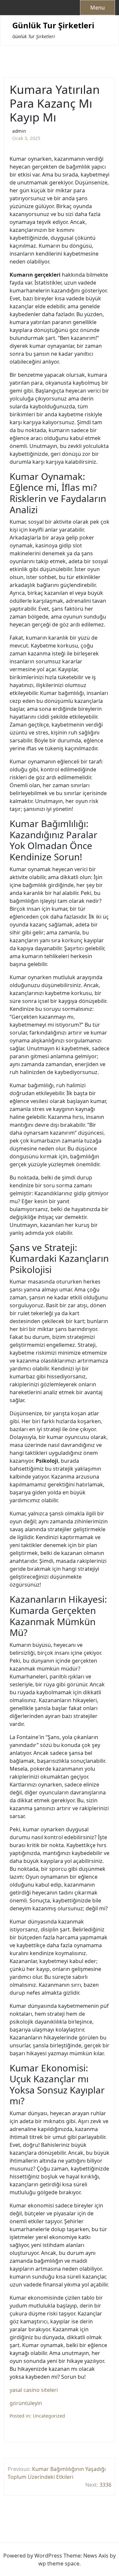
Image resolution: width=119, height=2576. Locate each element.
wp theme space (59, 2563)
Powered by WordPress (33, 2556)
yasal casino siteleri (34, 2390)
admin (19, 131)
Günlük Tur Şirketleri (53, 26)
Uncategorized (49, 2416)
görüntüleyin (26, 2403)
